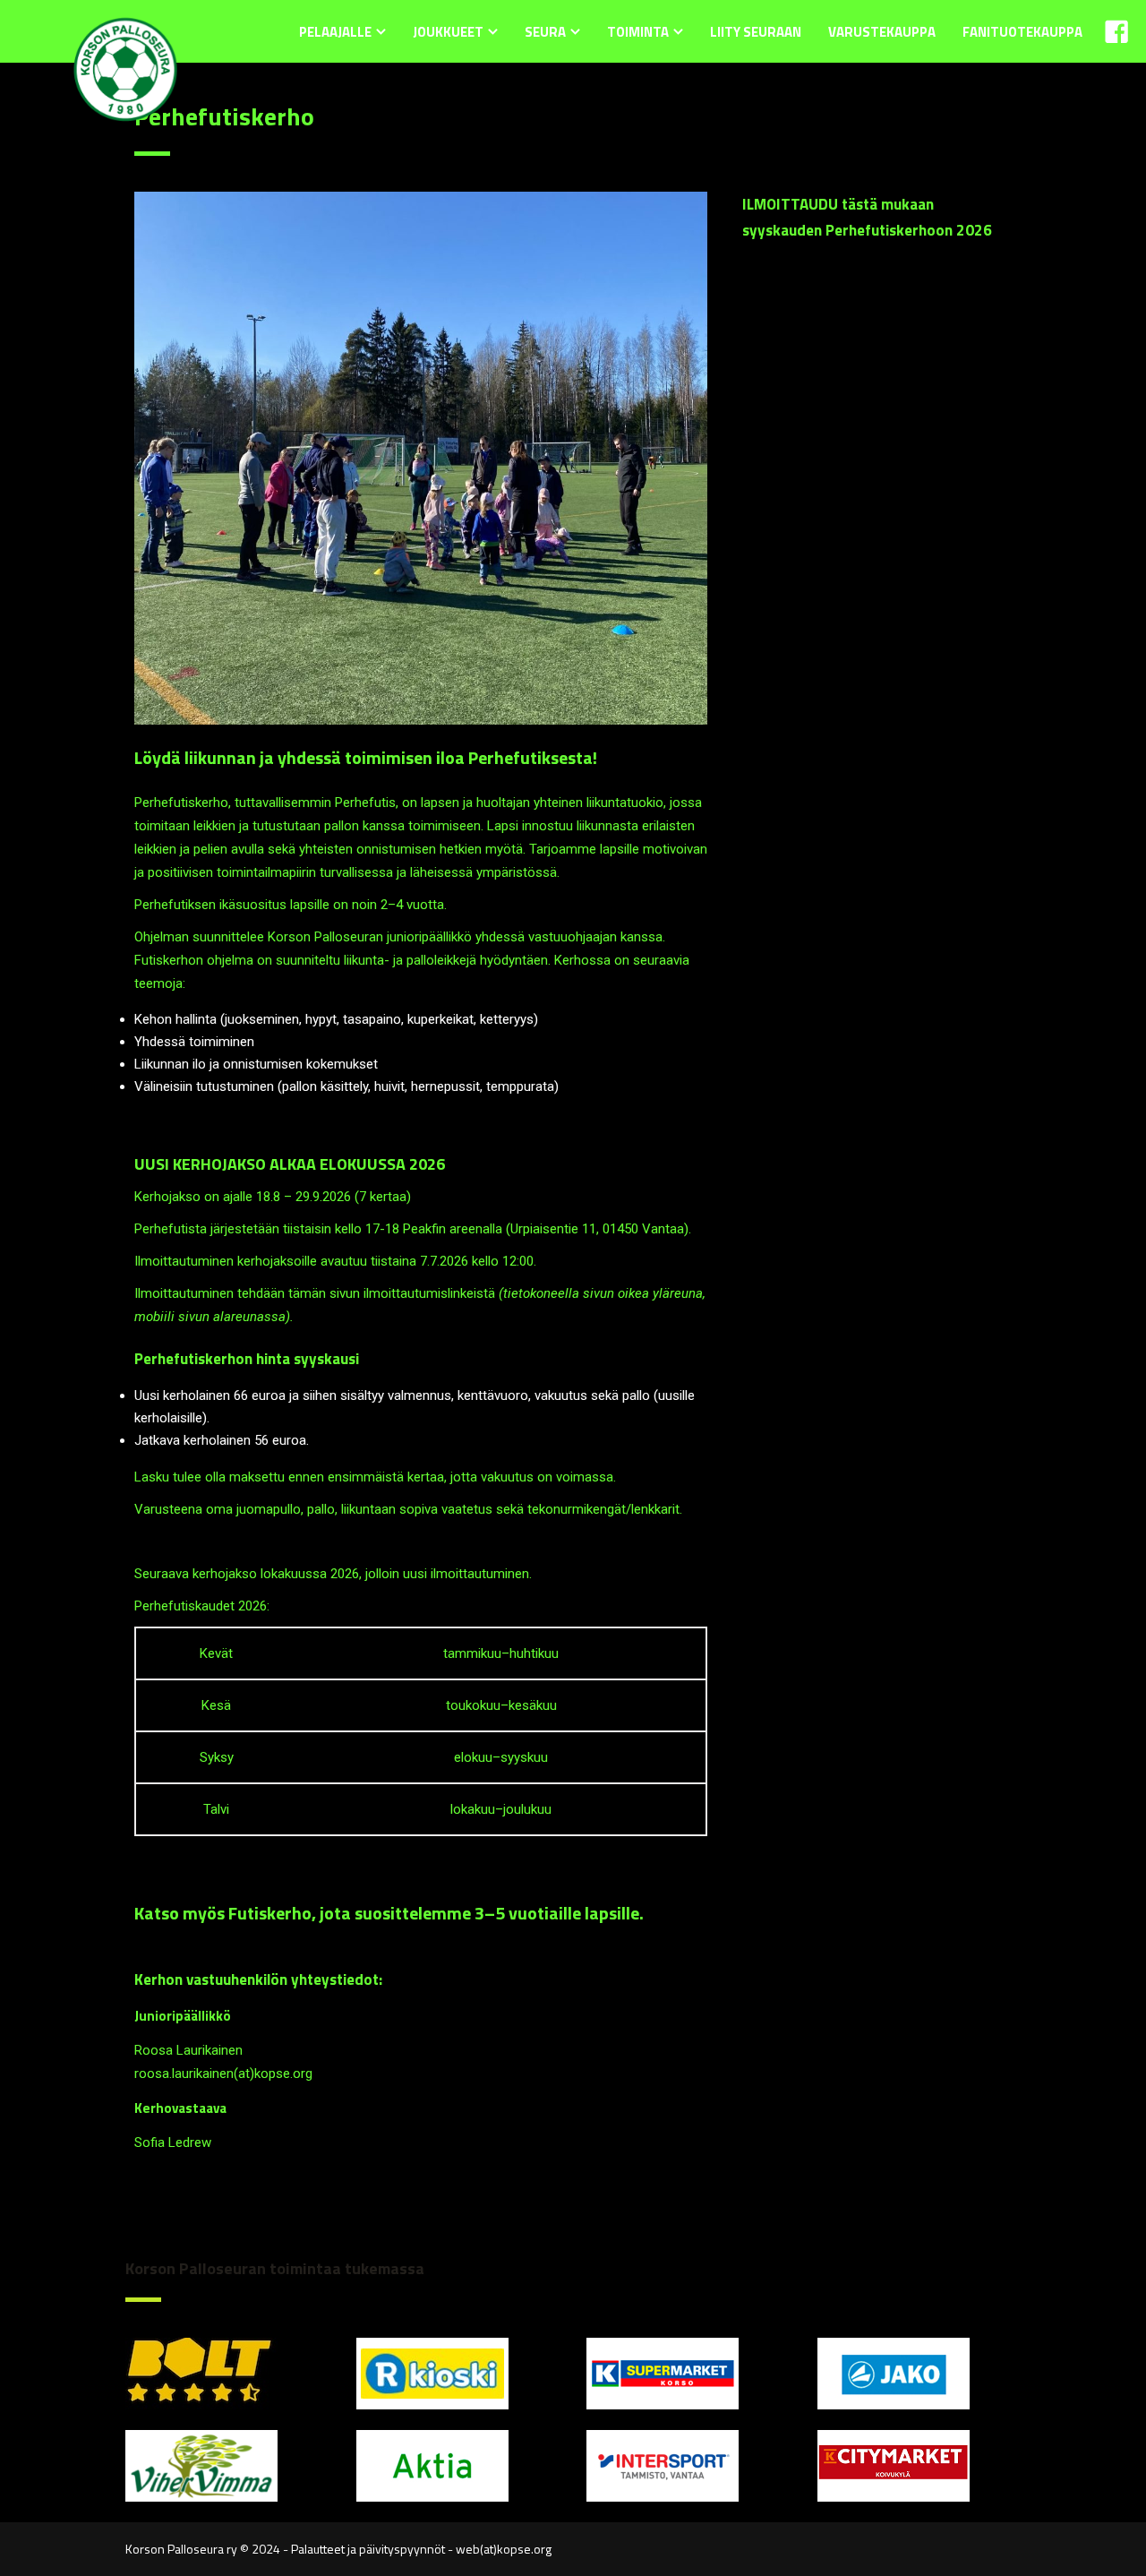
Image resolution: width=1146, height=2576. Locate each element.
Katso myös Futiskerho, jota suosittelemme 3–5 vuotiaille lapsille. (391, 1913)
